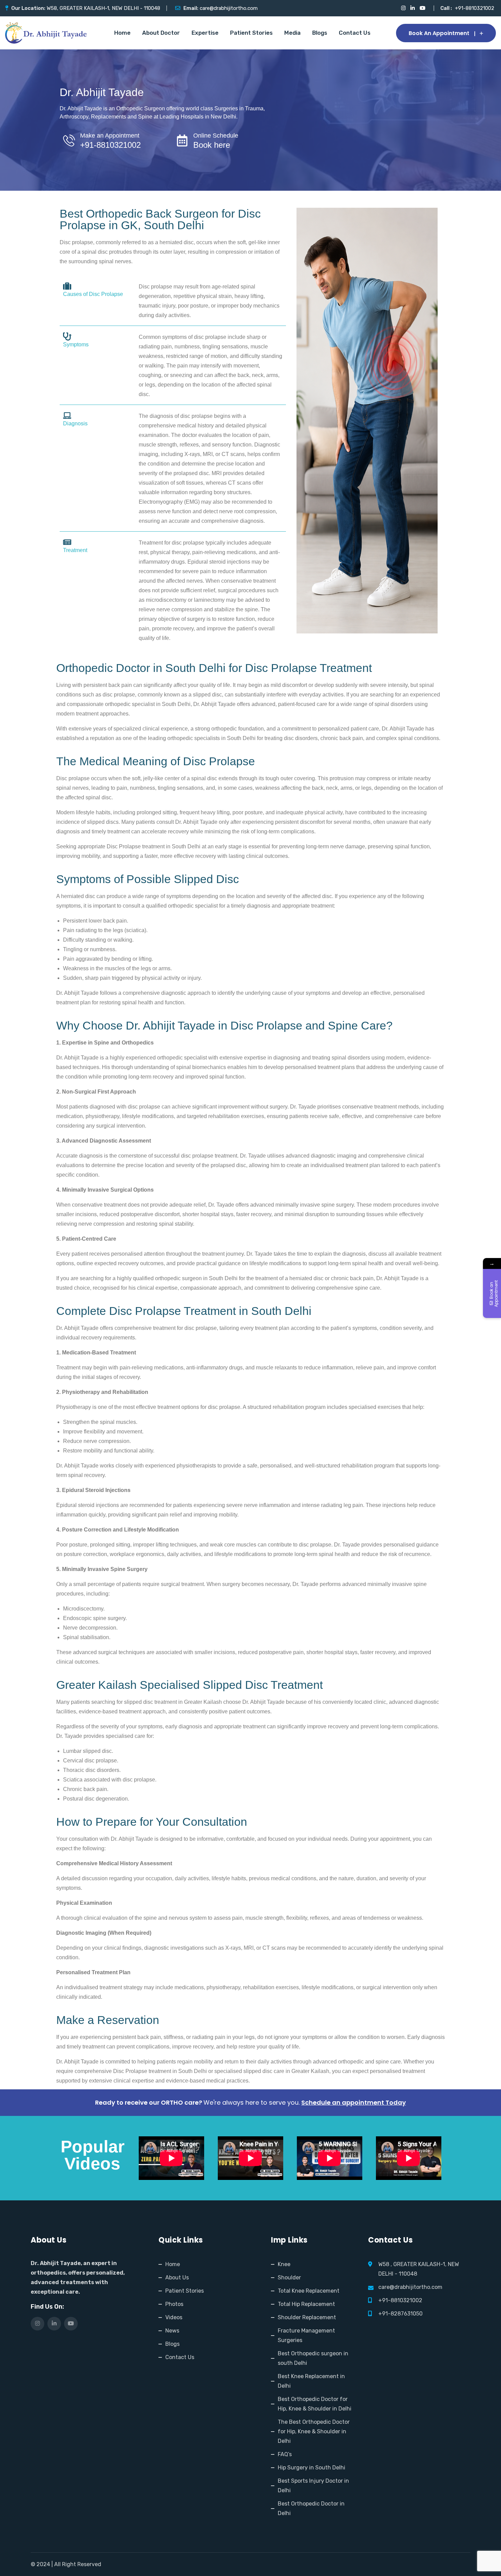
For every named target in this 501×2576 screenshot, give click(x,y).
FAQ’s (285, 2454)
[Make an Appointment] (69, 140)
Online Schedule (216, 136)
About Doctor (161, 33)
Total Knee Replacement (309, 2291)
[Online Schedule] (182, 140)
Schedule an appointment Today (354, 2102)
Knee (284, 2264)
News (172, 2331)
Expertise (205, 33)
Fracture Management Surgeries (306, 2335)
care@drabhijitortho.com (229, 8)
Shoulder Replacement (307, 2317)
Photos (174, 2304)
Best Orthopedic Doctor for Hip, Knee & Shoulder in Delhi (315, 2404)
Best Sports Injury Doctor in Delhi (313, 2486)
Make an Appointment (110, 136)
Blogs (320, 33)
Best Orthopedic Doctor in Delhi (311, 2508)
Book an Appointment (439, 33)
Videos (174, 2317)
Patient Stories (251, 33)
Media (292, 33)
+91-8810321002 (475, 8)
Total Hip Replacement (306, 2304)
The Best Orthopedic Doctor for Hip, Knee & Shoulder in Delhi (314, 2431)
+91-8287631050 (400, 2314)
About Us (177, 2277)
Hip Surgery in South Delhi (312, 2468)
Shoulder (289, 2277)
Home (122, 33)
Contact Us (355, 33)
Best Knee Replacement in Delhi (311, 2381)
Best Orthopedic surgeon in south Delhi (313, 2358)
